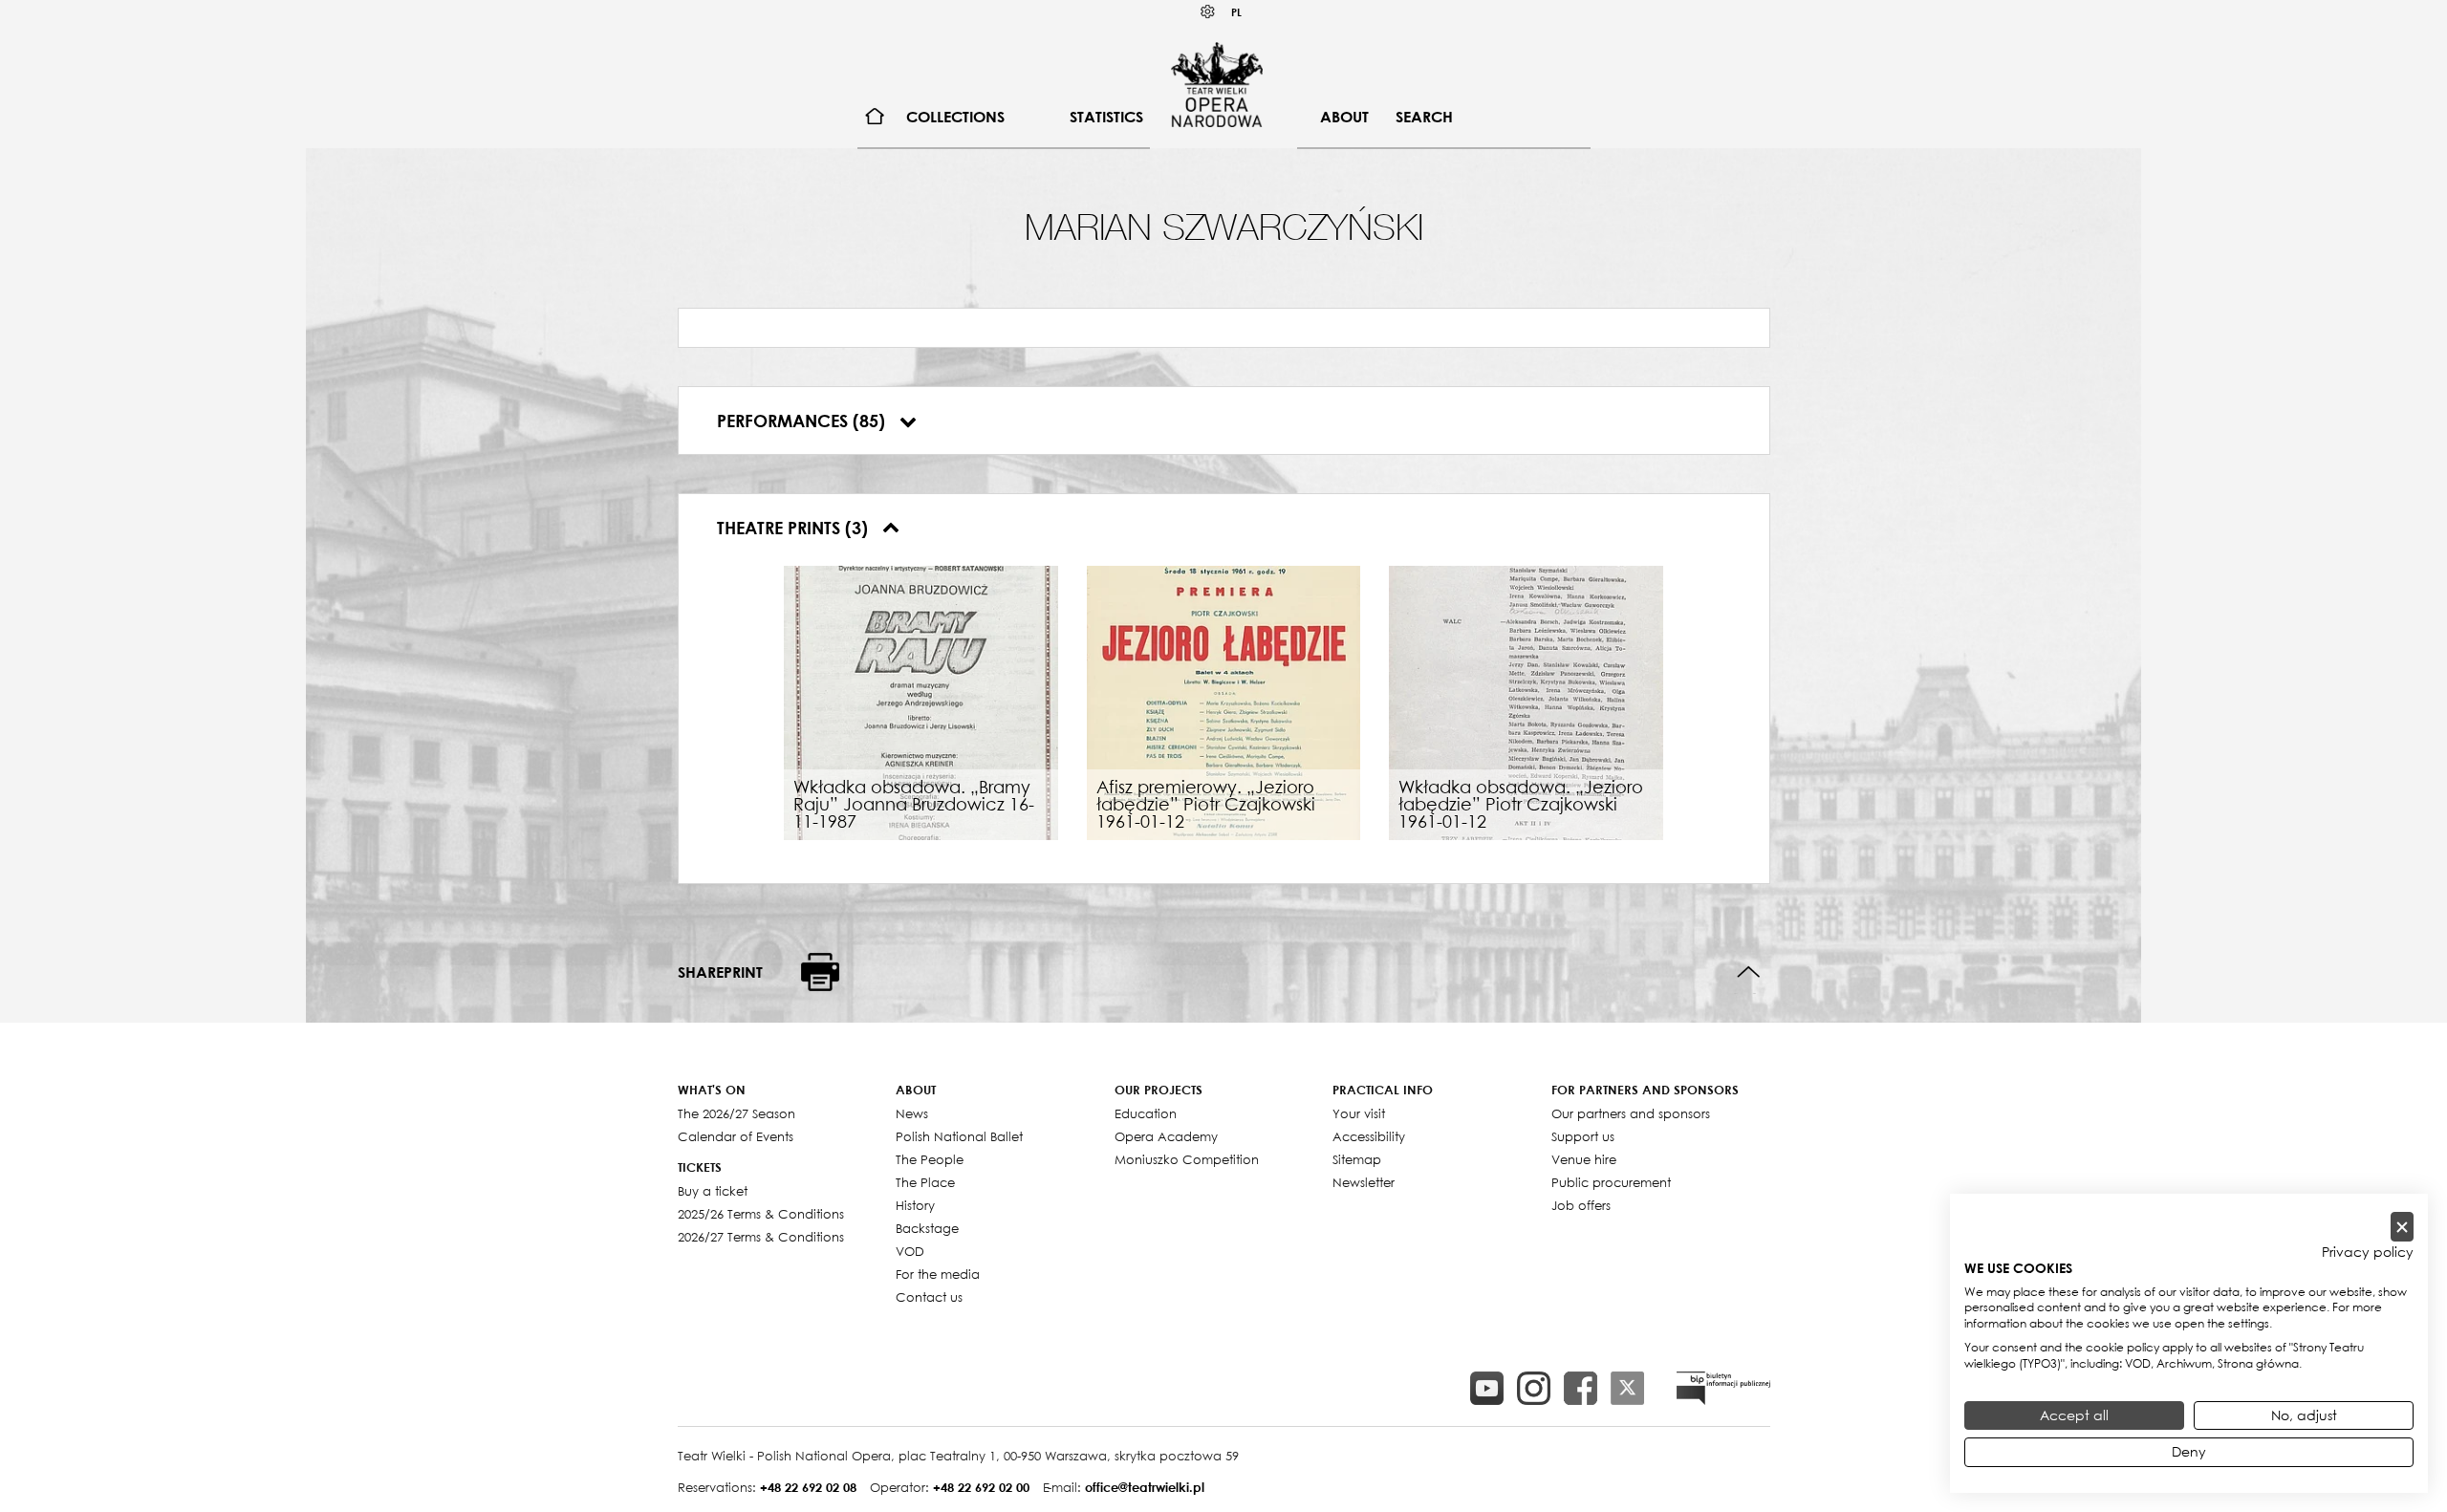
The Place (925, 1182)
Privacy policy (2368, 1252)
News (912, 1113)
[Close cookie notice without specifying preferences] (2402, 1227)
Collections (955, 117)
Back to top (1749, 972)
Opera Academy (1166, 1136)
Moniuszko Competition (1187, 1159)
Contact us (929, 1297)
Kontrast (1208, 12)
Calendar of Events (736, 1136)
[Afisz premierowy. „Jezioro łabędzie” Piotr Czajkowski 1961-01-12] (1224, 701)
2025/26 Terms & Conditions (761, 1214)
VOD (910, 1251)
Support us (1583, 1136)
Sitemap (1357, 1159)
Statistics (1106, 117)
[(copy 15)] (1487, 1388)
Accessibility (1369, 1136)
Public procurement (1611, 1182)
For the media (938, 1274)
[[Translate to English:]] (1723, 1388)
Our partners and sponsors (1631, 1113)
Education (1146, 1113)
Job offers (1581, 1205)
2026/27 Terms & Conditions (761, 1237)
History (915, 1205)
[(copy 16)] (1534, 1388)
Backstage (927, 1228)
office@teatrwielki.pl (1145, 1487)
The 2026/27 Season (736, 1113)
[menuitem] (875, 117)
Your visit (1359, 1113)
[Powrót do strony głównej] (1217, 84)
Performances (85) (803, 421)
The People (930, 1159)
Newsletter (1364, 1182)
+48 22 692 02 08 (808, 1487)
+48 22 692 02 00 (981, 1487)
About (1344, 117)
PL (1236, 12)
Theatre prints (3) (795, 528)
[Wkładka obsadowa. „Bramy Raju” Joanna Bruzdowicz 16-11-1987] (921, 701)
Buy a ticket (713, 1191)
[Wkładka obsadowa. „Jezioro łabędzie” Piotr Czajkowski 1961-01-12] (1526, 701)
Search (1424, 117)
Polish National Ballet (959, 1136)
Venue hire (1584, 1159)
